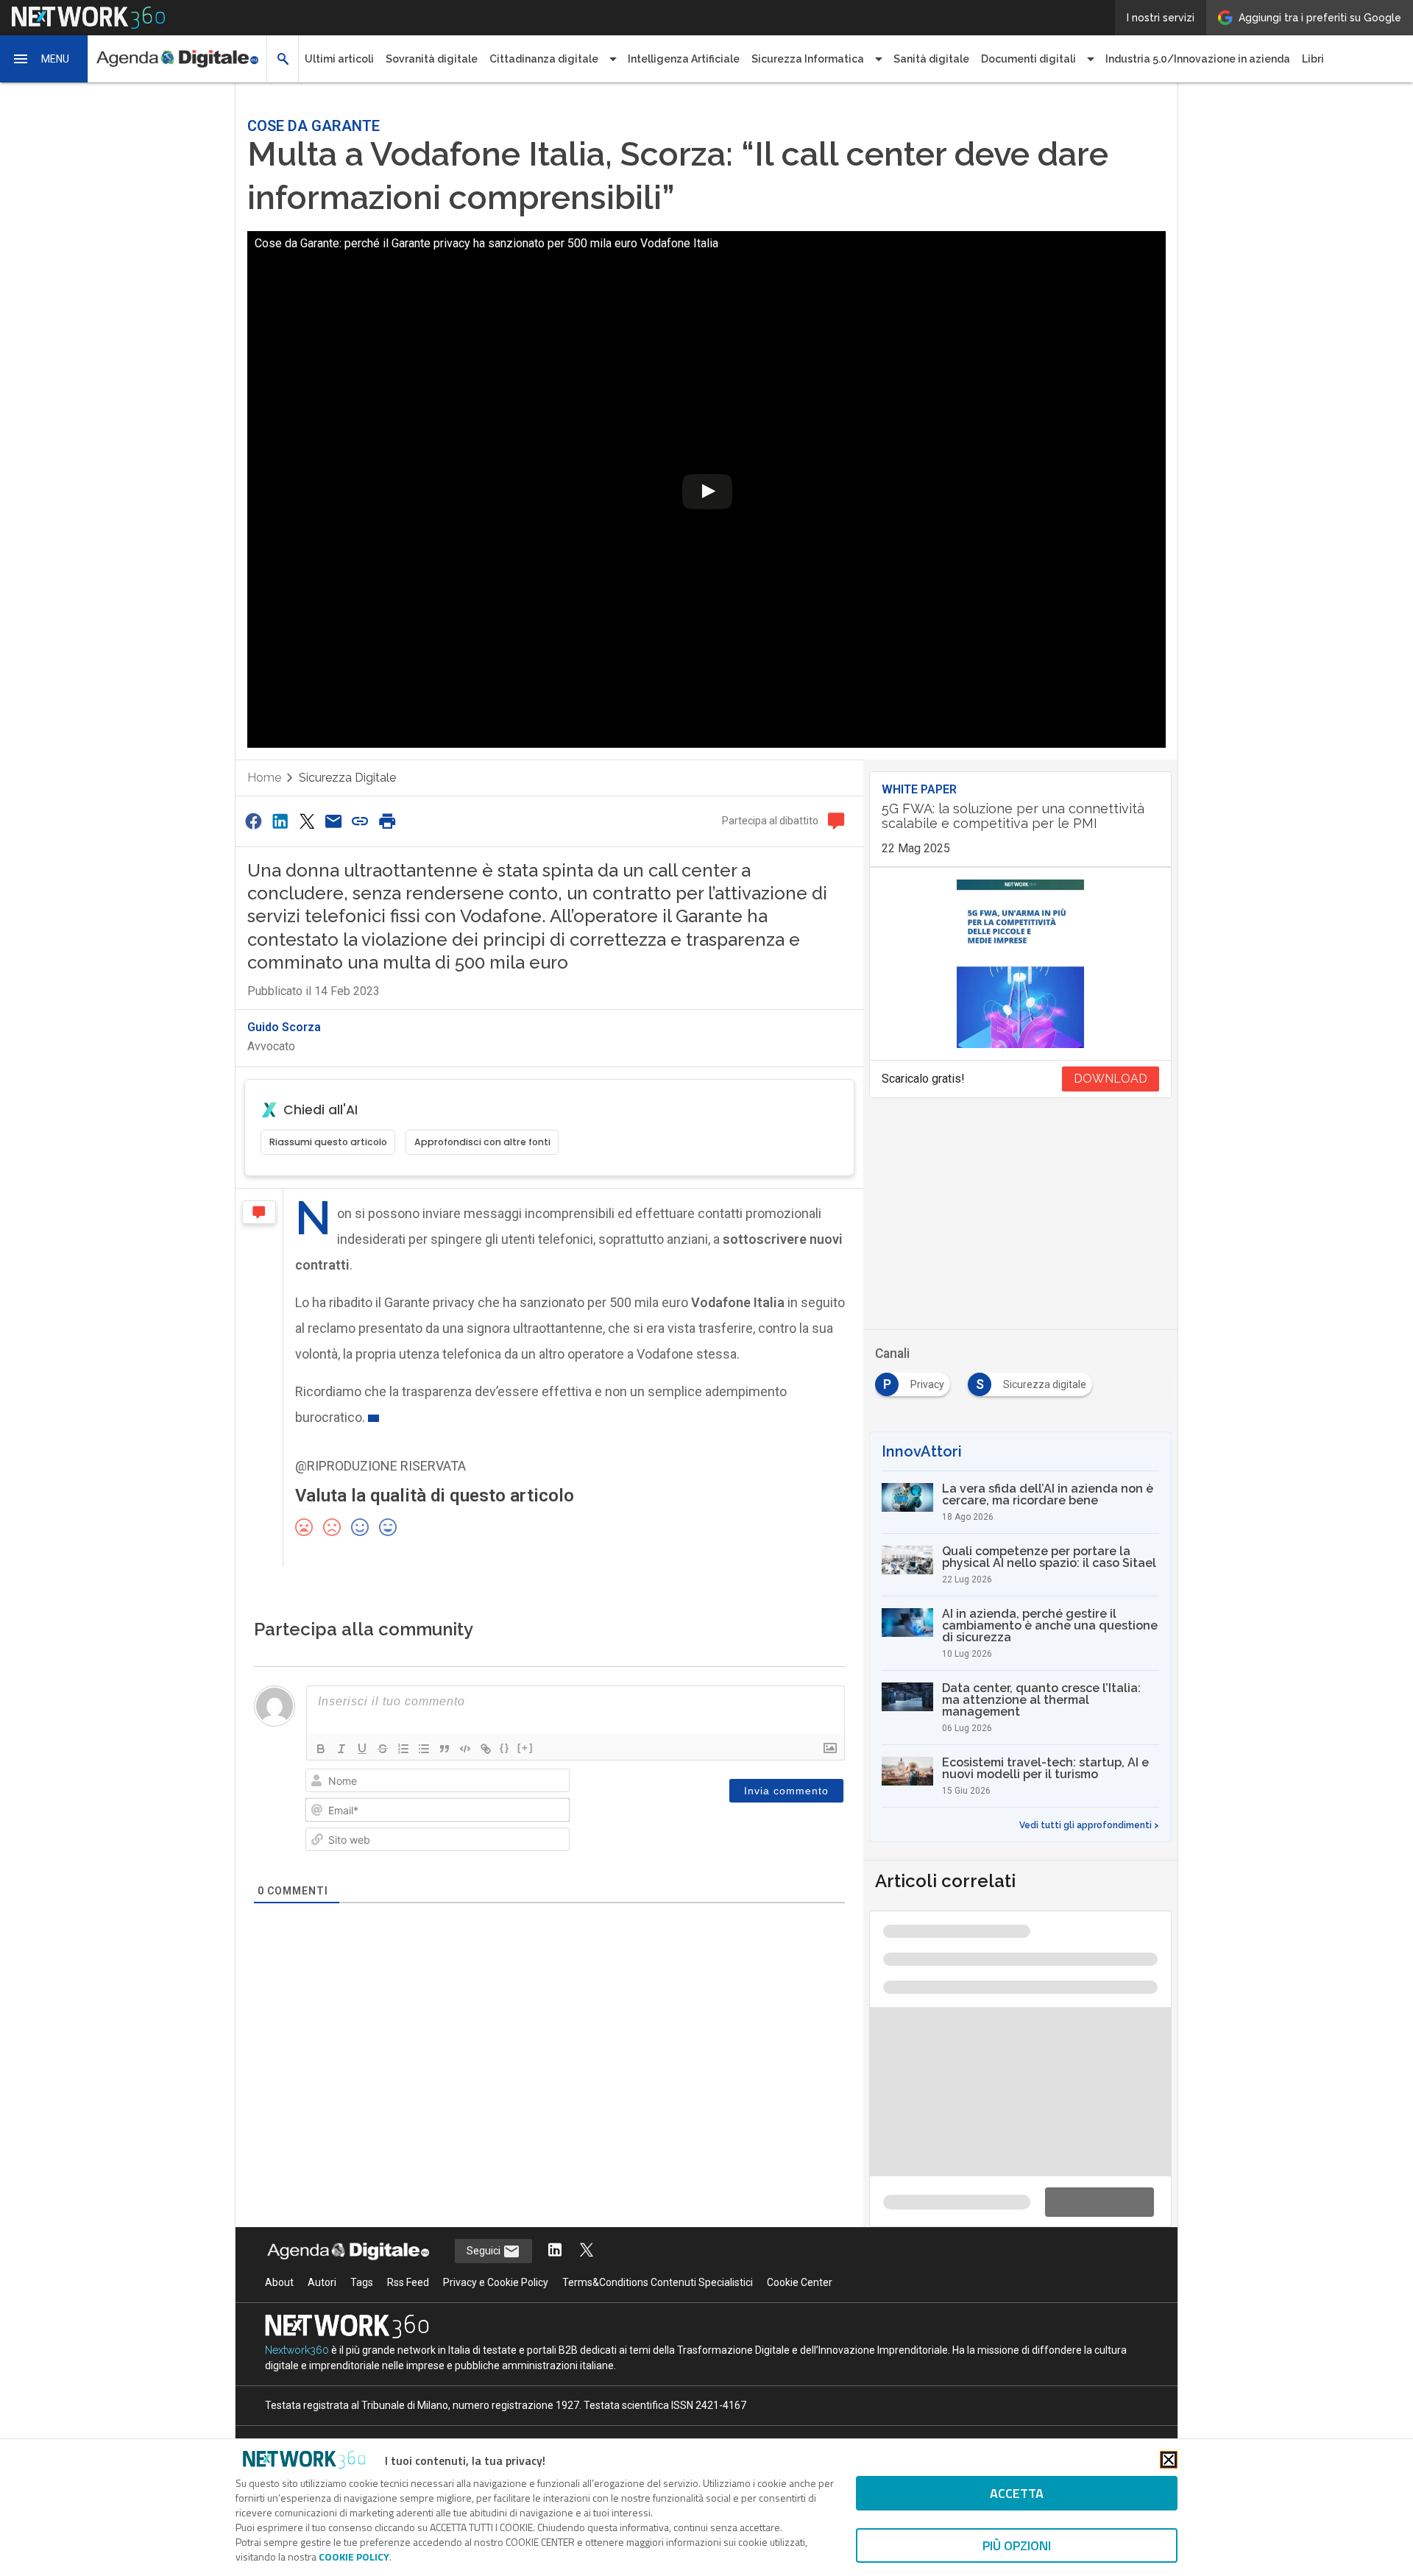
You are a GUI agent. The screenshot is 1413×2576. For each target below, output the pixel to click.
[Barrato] (383, 1749)
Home (264, 778)
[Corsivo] (341, 1749)
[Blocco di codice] (465, 1749)
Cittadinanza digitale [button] (544, 59)
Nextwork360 (297, 2350)
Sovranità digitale (432, 59)
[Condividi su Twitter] (307, 821)
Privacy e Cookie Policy (496, 2282)
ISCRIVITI (1262, 2550)
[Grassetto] (321, 1749)
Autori (322, 2282)
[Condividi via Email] (333, 821)
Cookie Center (800, 2282)
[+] (525, 1748)
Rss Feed (408, 2282)
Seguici (485, 2251)
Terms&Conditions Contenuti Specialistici (658, 2282)
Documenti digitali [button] (1028, 59)
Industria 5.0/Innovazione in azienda (1198, 59)
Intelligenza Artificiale (684, 59)
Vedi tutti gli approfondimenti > (1089, 1825)
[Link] (486, 1749)
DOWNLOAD (1111, 1079)
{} (505, 1748)
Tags (362, 2282)
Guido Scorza (284, 1027)
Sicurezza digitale (347, 778)
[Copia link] (361, 821)
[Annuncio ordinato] (403, 1749)
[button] (44, 59)
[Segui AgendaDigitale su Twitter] (587, 2251)
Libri (1313, 59)
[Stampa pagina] (387, 821)
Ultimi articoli (339, 59)
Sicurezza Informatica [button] (808, 59)
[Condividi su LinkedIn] (280, 821)
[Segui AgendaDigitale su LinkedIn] (555, 2251)
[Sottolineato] (362, 1749)
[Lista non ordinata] (424, 1749)
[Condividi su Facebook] (253, 821)
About (279, 2282)
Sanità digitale (931, 59)
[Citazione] (445, 1749)
